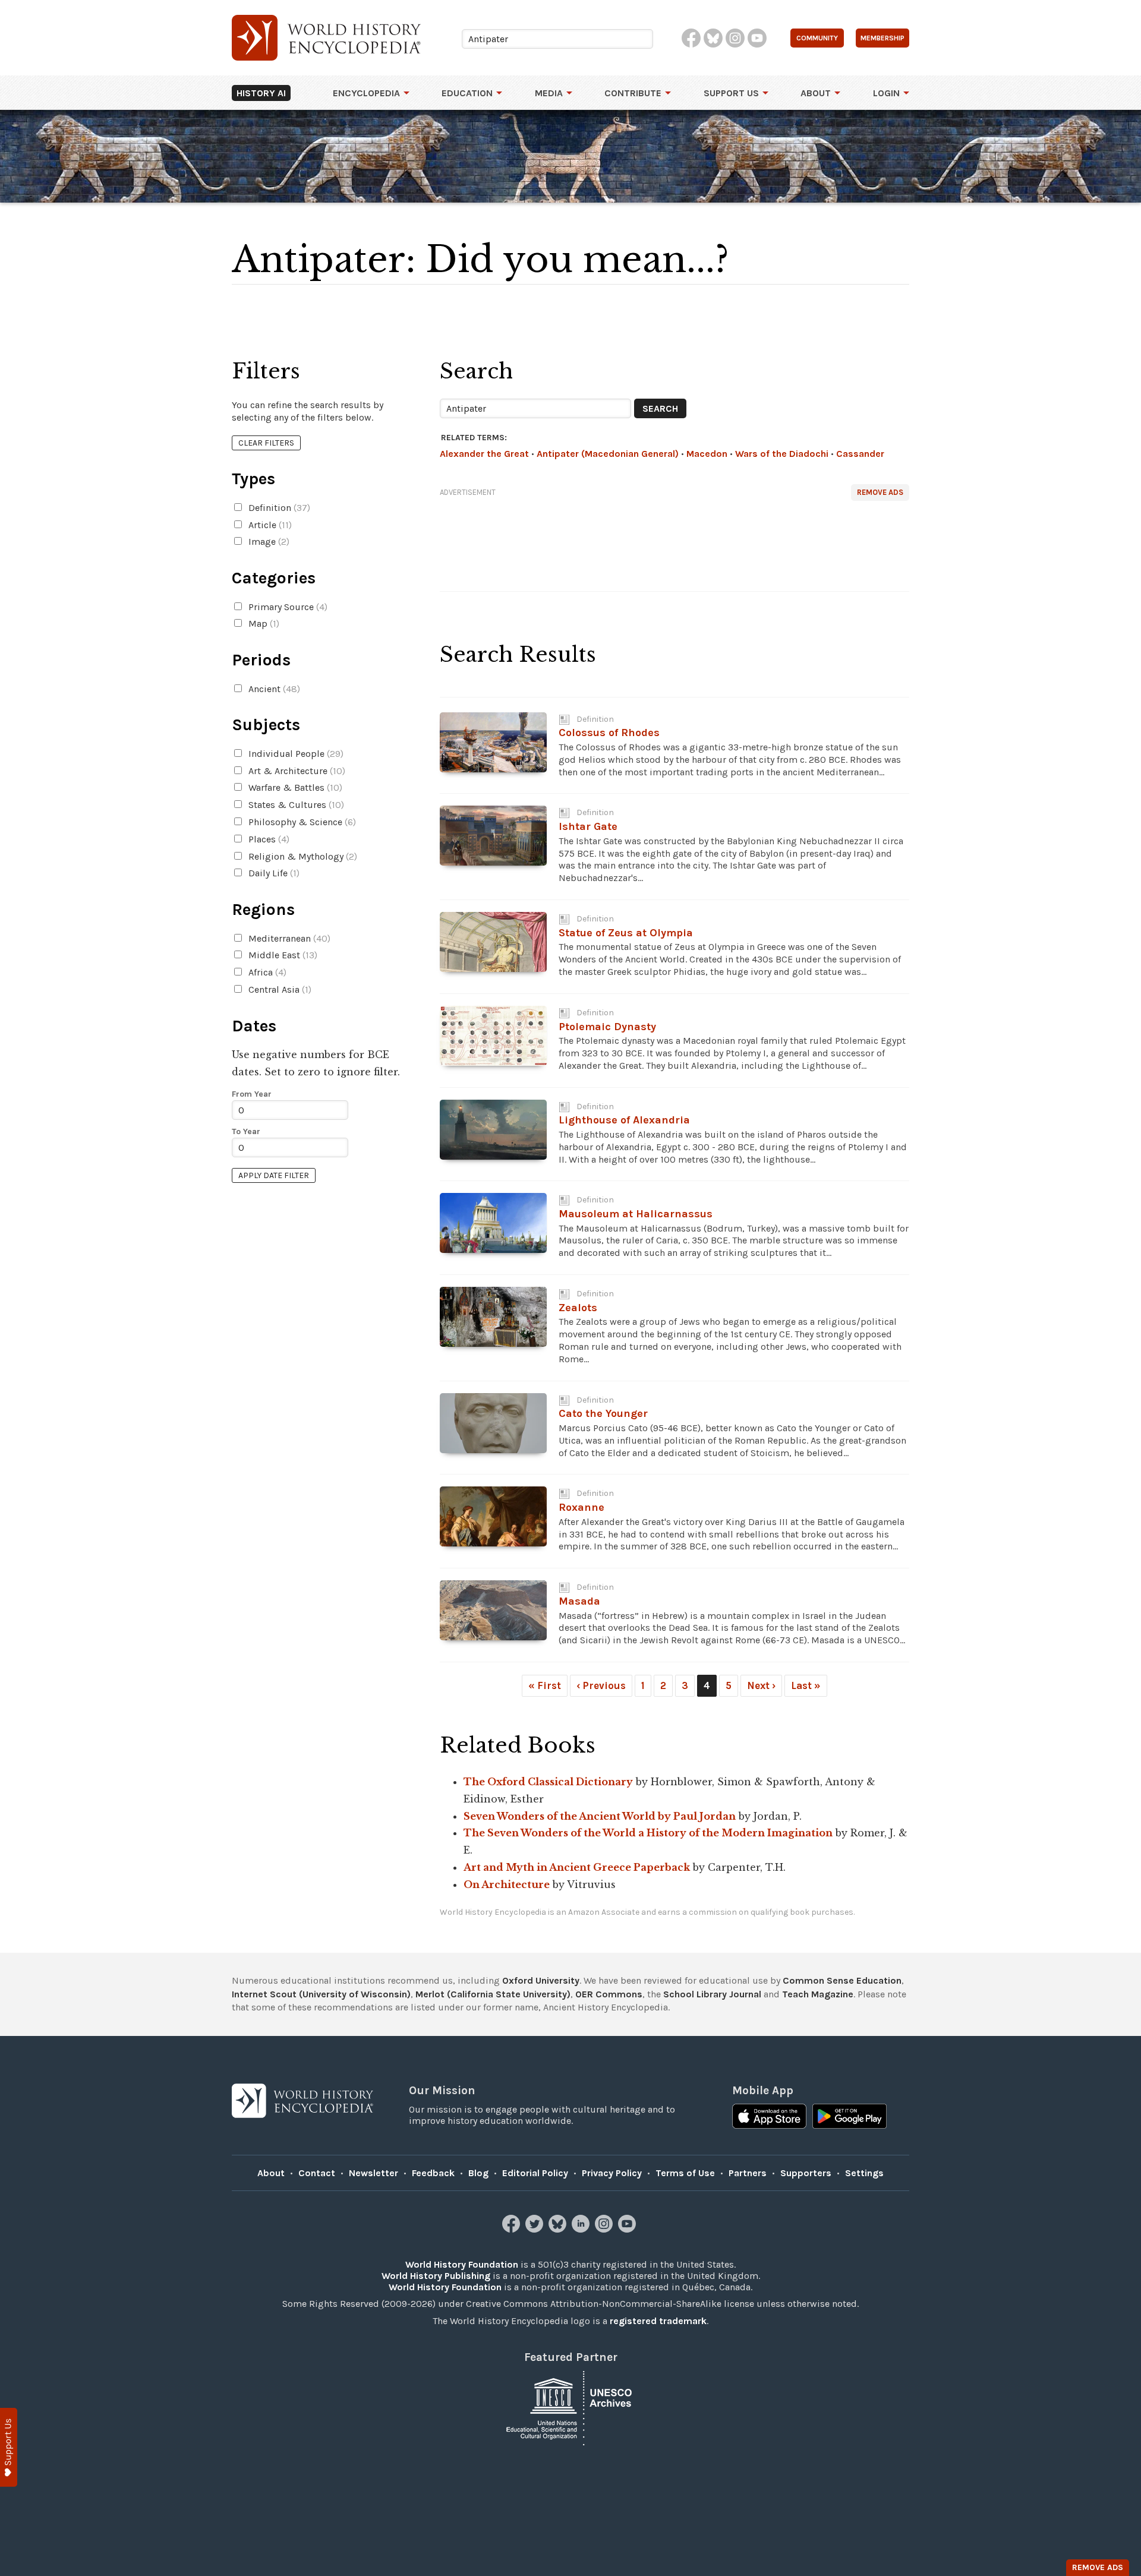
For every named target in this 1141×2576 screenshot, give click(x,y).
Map (263, 624)
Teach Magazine (818, 1994)
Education (467, 93)
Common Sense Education (842, 1980)
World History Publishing (436, 2276)
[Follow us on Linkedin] (582, 2229)
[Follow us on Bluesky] (559, 2229)
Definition (278, 508)
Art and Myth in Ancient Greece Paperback (577, 1867)
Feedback (433, 2173)
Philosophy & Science (301, 822)
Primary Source (287, 607)
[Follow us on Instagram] (605, 2229)
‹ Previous (601, 1685)
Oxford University (541, 1980)
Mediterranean (288, 938)
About (816, 93)
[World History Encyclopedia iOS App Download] (769, 2117)
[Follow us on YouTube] (628, 2229)
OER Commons (609, 1994)
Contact (317, 2173)
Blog (478, 2173)
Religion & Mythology (302, 856)
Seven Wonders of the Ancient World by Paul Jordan (600, 1816)
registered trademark (658, 2321)
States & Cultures (295, 805)
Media (549, 93)
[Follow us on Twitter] (536, 2229)
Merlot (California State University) (493, 1994)
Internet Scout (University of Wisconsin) (321, 1994)
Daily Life (273, 873)
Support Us (731, 93)
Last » (806, 1685)
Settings (864, 2173)
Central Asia (279, 989)
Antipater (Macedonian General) (608, 454)
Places (268, 839)
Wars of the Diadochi (782, 454)
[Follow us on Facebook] (513, 2229)
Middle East (282, 955)
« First (545, 1685)
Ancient (273, 689)
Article (269, 525)
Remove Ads (880, 492)
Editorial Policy (535, 2173)
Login (886, 93)
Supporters (806, 2173)
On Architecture (507, 1884)
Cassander (860, 454)
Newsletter (373, 2173)
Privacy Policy (612, 2173)
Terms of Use (685, 2173)
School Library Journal (712, 1994)
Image (268, 542)
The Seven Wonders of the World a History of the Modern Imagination (648, 1833)
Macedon (707, 454)
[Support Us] (9, 2447)
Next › (761, 1685)
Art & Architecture (296, 771)
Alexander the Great (484, 454)
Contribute (633, 93)
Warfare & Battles (294, 787)
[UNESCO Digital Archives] (570, 2407)
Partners (748, 2173)
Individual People (295, 754)
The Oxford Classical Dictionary (548, 1782)
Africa (266, 972)
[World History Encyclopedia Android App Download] (850, 2117)
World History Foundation (462, 2264)
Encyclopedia (366, 93)
